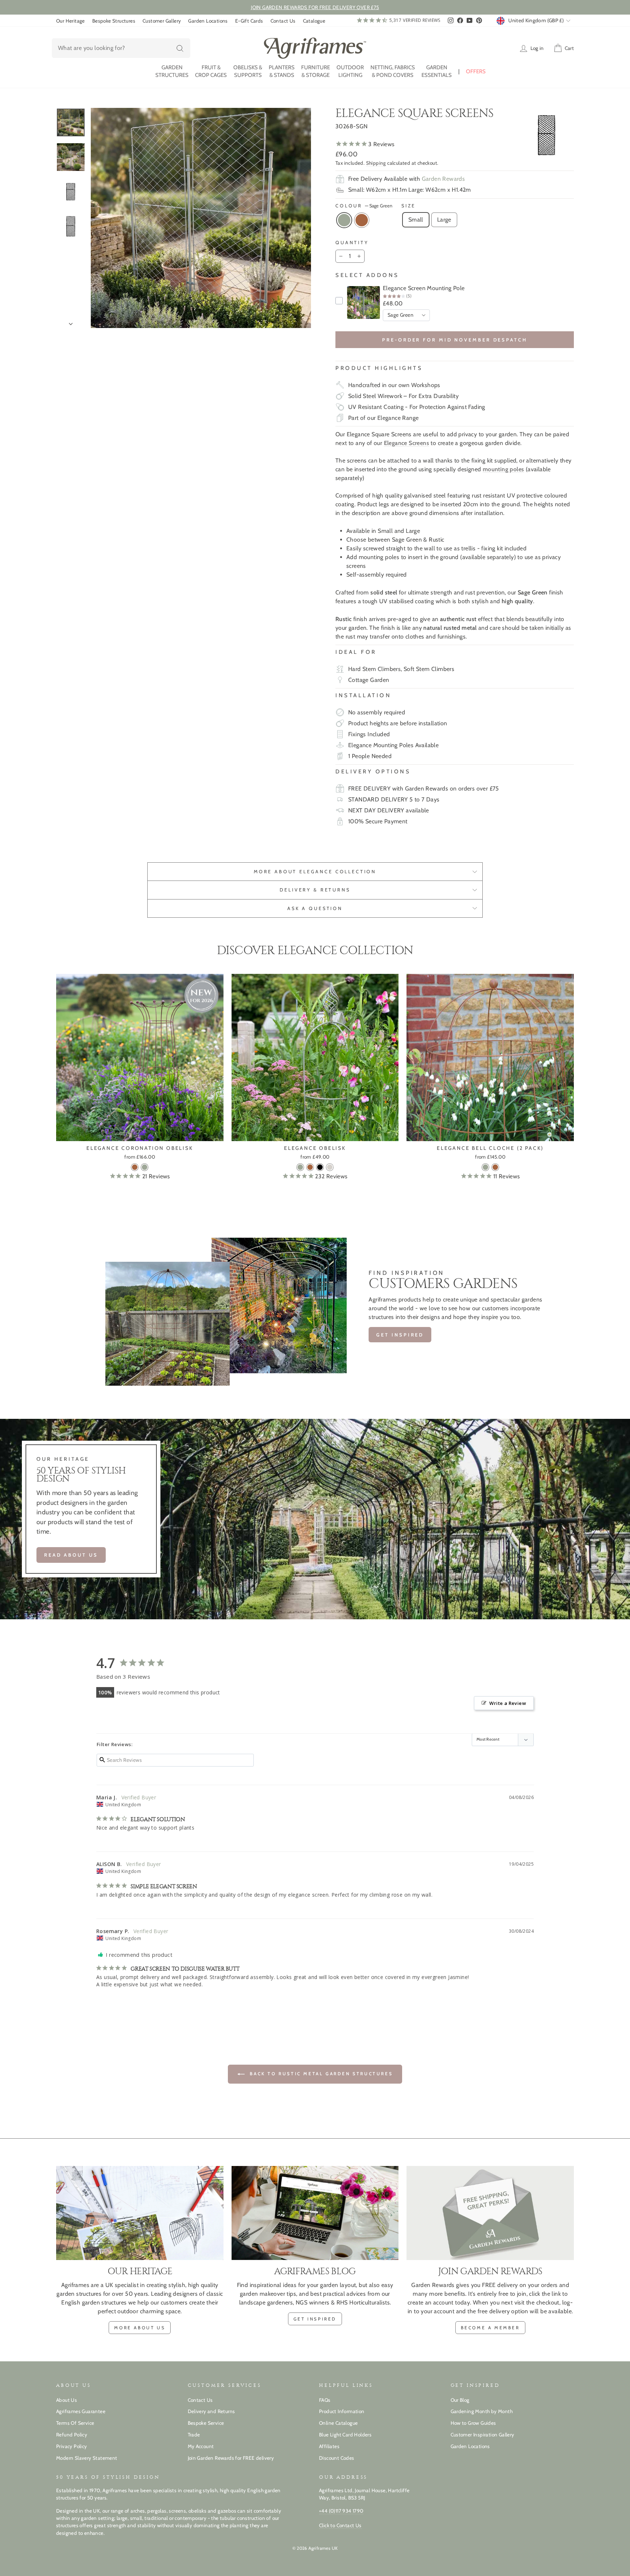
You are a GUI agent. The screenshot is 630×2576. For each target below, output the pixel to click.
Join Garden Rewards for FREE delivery (231, 2458)
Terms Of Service (75, 2423)
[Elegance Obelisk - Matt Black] (320, 1167)
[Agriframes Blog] (315, 2213)
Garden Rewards (444, 179)
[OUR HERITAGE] (140, 2213)
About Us (67, 2400)
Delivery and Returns (211, 2411)
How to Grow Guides (473, 2423)
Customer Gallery (162, 21)
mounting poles (503, 469)
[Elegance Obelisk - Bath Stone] (330, 1167)
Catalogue (314, 21)
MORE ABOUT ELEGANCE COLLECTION (315, 872)
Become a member (490, 2328)
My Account (201, 2446)
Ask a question (315, 908)
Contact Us (283, 21)
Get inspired (400, 1335)
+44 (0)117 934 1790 (341, 2511)
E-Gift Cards (249, 21)
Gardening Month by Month (482, 2411)
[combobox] (121, 48)
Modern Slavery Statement (87, 2458)
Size (409, 206)
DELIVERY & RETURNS (315, 890)
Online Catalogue (338, 2423)
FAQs (325, 2400)
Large (444, 220)
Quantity (352, 243)
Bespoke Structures (114, 21)
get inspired (315, 2319)
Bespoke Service (206, 2423)
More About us (140, 2328)
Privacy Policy (72, 2446)
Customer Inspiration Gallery (483, 2435)
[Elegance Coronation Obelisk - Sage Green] (145, 1167)
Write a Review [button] (508, 1703)
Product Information (342, 2411)
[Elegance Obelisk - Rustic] (310, 1167)
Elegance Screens (407, 443)
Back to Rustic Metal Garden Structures (320, 2074)
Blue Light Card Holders (345, 2435)
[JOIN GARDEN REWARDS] (490, 2213)
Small (416, 220)
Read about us (71, 1555)
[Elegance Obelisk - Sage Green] (300, 1167)
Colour (364, 206)
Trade (194, 2435)
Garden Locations (208, 21)
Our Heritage (71, 21)
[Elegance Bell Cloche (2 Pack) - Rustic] (495, 1167)
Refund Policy (72, 2435)
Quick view (140, 1132)
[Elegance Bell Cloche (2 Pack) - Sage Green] (485, 1167)
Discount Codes (337, 2458)
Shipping (376, 163)
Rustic (362, 220)
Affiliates (329, 2446)
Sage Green (344, 220)
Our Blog (460, 2400)
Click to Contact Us (340, 2525)
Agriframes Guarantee (81, 2411)
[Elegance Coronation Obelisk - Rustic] (135, 1167)
